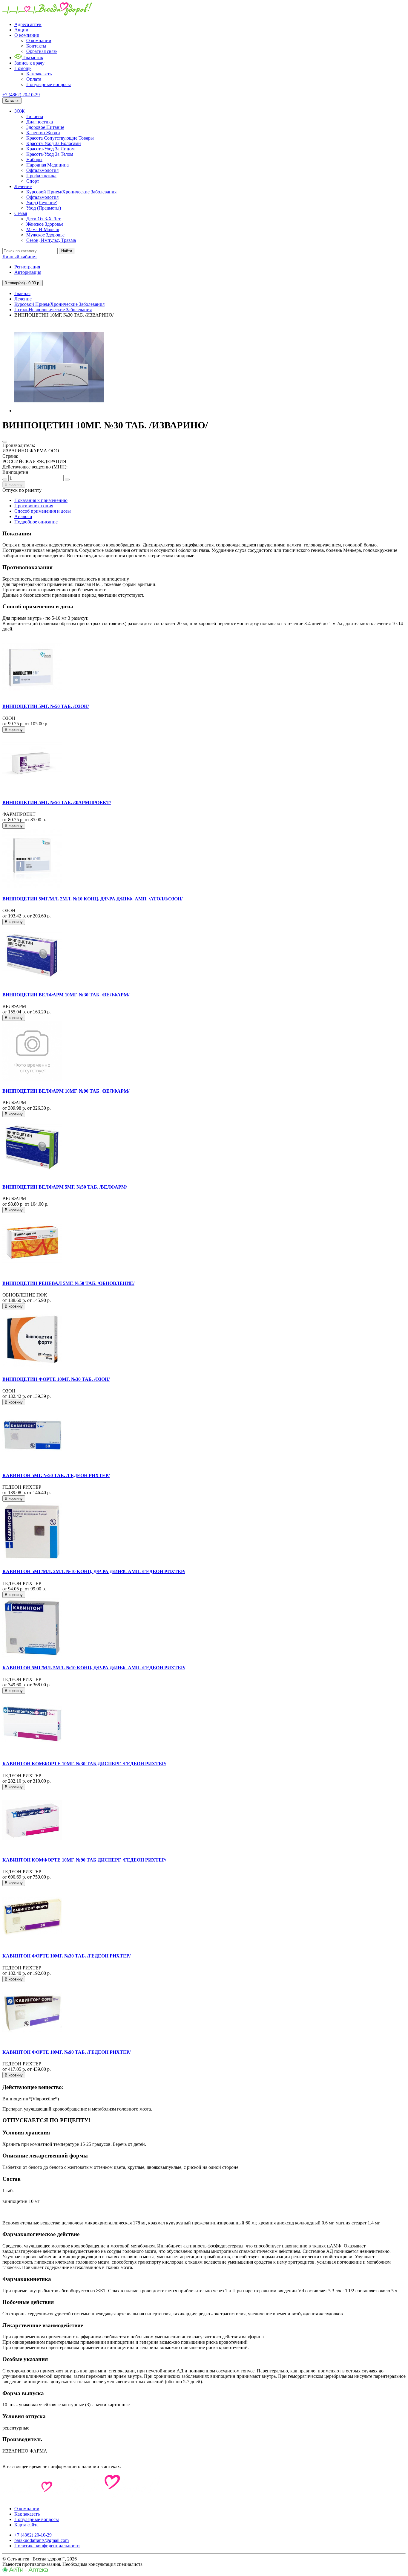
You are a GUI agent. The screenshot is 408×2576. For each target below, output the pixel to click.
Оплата (34, 79)
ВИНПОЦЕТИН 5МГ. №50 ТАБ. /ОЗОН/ (46, 706)
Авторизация (28, 272)
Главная (22, 293)
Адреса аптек (28, 24)
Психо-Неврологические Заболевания (53, 310)
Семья (21, 213)
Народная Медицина (47, 165)
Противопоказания (34, 506)
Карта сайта (26, 2525)
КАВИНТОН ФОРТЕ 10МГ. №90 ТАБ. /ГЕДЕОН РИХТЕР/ (66, 2052)
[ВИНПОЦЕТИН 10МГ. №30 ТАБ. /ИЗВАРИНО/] (59, 411)
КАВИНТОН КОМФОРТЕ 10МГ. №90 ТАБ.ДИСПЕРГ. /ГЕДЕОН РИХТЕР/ (84, 1860)
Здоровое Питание (45, 127)
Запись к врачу (29, 63)
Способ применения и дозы (43, 511)
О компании (27, 35)
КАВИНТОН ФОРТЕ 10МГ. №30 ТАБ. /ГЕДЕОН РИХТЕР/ (66, 1956)
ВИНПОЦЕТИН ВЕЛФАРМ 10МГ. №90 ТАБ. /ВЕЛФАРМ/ (66, 1091)
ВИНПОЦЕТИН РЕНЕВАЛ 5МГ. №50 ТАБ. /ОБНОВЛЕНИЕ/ (68, 1283)
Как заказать (39, 74)
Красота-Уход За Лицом (50, 149)
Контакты (36, 46)
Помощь (23, 68)
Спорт (33, 181)
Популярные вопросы (49, 84)
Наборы (34, 159)
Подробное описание (36, 522)
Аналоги (23, 516)
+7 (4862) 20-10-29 (21, 95)
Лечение (23, 186)
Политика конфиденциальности (47, 2546)
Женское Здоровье (45, 224)
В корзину (14, 484)
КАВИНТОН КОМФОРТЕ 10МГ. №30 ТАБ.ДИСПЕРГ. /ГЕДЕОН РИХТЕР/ (84, 1764)
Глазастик (33, 58)
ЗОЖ (19, 111)
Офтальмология (42, 170)
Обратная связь (42, 51)
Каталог (12, 101)
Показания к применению (41, 500)
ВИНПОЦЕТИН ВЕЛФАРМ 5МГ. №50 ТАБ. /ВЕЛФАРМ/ (65, 1187)
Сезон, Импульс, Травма (51, 240)
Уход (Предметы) (44, 208)
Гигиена (35, 116)
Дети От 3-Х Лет (43, 219)
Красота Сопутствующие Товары (60, 138)
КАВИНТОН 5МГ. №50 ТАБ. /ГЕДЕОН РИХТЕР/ (56, 1475)
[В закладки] (5, 442)
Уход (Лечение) (42, 203)
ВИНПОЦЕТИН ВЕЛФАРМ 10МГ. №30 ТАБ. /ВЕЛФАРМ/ (66, 995)
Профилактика (41, 176)
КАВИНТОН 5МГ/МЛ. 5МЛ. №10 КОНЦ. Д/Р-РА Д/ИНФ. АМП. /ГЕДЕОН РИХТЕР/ (94, 1668)
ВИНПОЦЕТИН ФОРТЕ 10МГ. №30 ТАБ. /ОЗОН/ (56, 1379)
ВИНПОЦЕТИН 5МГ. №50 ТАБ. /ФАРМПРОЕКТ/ (57, 803)
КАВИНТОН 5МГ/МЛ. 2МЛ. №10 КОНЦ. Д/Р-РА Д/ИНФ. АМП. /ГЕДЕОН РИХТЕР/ (94, 1571)
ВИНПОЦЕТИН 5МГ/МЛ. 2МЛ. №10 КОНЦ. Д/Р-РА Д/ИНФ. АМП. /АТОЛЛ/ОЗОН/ (92, 899)
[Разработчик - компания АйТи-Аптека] (25, 2571)
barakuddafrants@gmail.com (42, 2540)
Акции (21, 30)
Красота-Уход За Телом (50, 154)
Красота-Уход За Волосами (54, 143)
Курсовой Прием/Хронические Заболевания (71, 192)
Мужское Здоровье (45, 235)
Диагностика (40, 122)
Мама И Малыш (43, 229)
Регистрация (27, 267)
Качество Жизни (43, 133)
